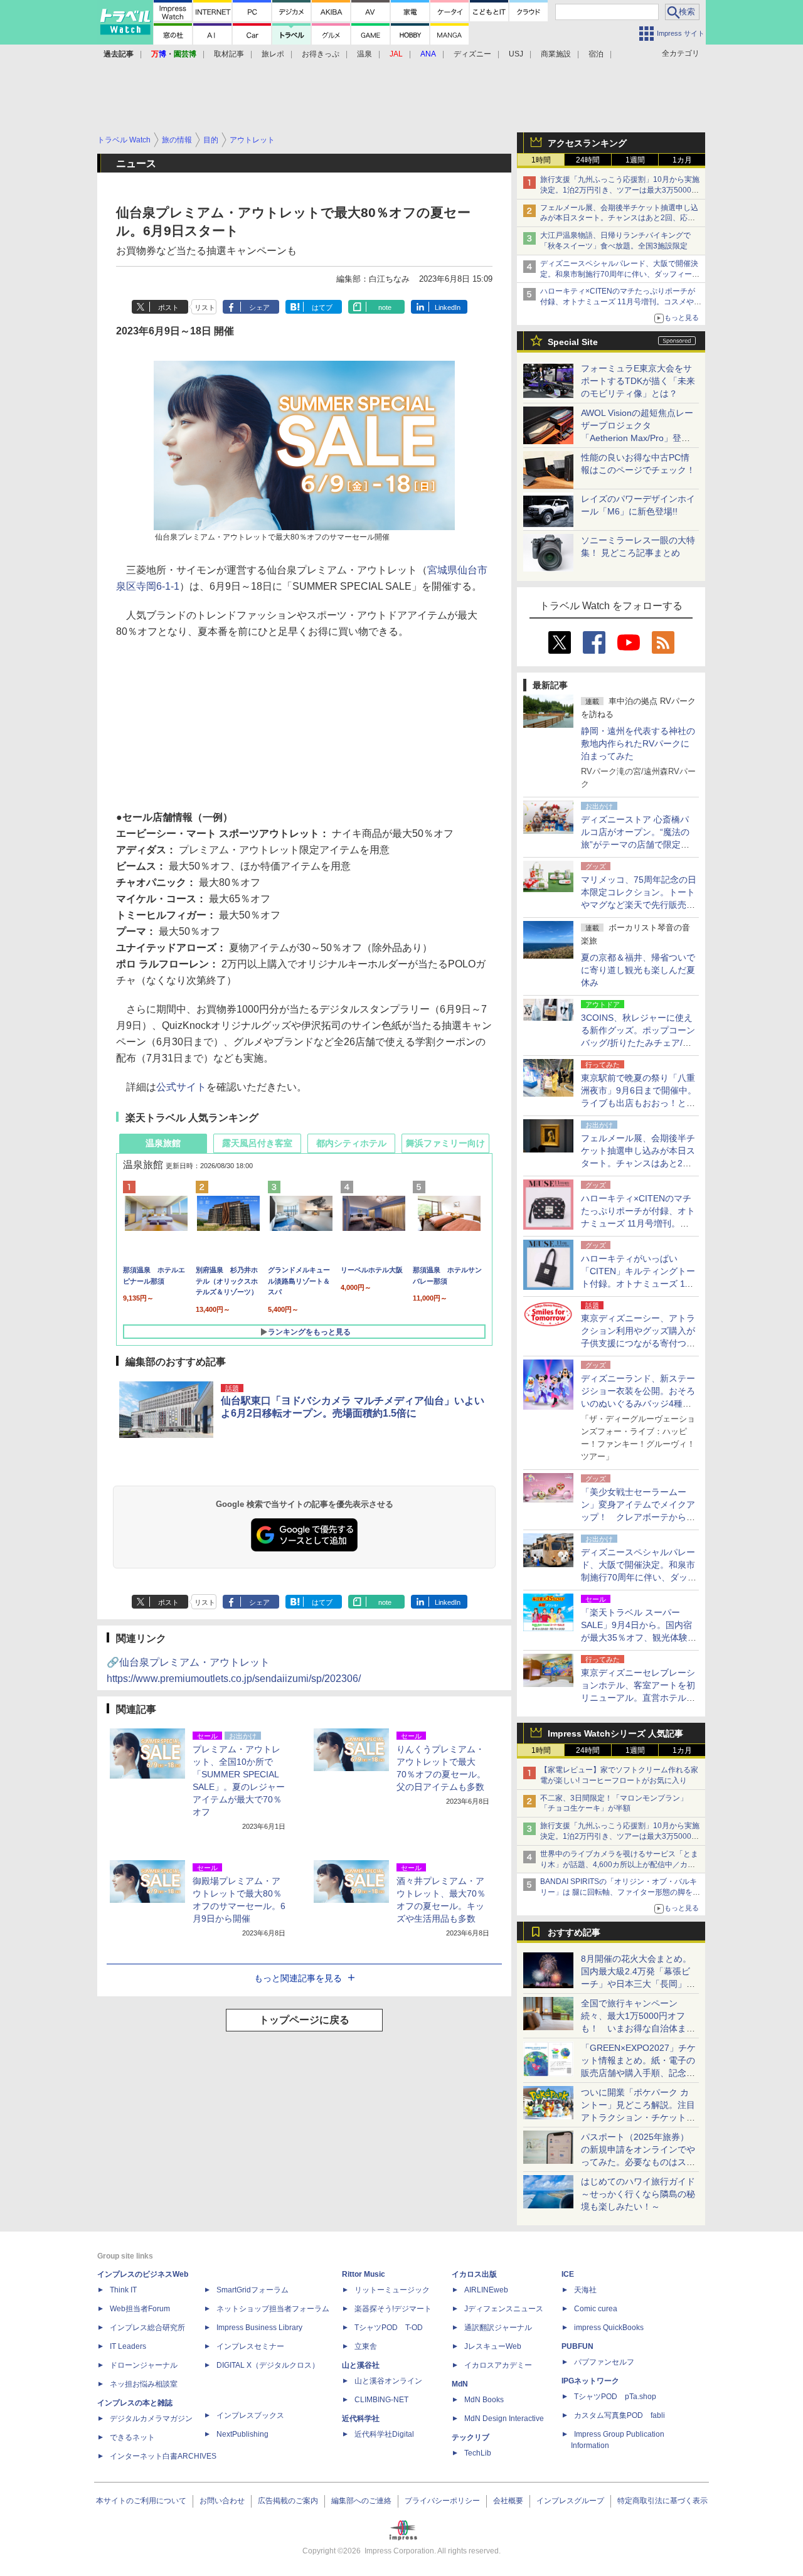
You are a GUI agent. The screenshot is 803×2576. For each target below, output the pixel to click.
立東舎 (366, 2346)
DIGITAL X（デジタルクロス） (268, 2365)
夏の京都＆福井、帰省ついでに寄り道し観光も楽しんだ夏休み (638, 970)
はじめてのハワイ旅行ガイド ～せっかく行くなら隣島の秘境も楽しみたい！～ (638, 2194)
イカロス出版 (474, 2274)
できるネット (132, 2437)
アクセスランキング (587, 143)
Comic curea (596, 2309)
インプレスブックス (250, 2415)
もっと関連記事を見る (298, 1978)
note (385, 307)
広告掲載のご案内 (288, 2501)
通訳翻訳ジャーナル (498, 2328)
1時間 (541, 160)
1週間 (635, 160)
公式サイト (181, 1087)
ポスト (168, 307)
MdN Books (484, 2400)
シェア (259, 307)
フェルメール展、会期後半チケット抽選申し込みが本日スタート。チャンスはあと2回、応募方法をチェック (619, 218)
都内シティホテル (351, 1143)
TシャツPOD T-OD (389, 2328)
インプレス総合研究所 (147, 2328)
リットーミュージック (392, 2290)
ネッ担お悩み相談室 (144, 2384)
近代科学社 (361, 2419)
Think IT (123, 2290)
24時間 (588, 160)
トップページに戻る (304, 2020)
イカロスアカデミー (498, 2365)
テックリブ (471, 2437)
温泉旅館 (163, 1143)
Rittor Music (364, 2274)
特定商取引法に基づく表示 (662, 2501)
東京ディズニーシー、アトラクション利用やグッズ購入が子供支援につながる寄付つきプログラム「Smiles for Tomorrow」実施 (638, 1343)
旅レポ (273, 54)
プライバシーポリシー (442, 2501)
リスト (205, 307)
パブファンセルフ (604, 2362)
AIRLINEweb (486, 2290)
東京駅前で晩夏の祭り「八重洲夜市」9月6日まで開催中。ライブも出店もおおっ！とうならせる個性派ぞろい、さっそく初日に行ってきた (639, 1103)
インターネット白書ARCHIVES (163, 2456)
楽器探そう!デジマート (393, 2309)
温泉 (364, 54)
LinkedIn (448, 307)
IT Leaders (128, 2346)
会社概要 (508, 2501)
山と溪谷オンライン (388, 2381)
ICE (568, 2274)
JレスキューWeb (493, 2346)
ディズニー (472, 54)
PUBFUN (577, 2346)
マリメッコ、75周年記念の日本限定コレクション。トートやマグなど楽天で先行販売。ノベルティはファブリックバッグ (639, 905)
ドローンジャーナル (144, 2365)
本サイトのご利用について (141, 2501)
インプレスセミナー (250, 2346)
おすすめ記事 (574, 1932)
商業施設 (556, 54)
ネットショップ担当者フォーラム (273, 2309)
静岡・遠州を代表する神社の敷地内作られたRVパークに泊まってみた (638, 743)
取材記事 (229, 54)
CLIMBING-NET (381, 2400)
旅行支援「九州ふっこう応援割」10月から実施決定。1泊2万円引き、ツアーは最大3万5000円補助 (620, 190)
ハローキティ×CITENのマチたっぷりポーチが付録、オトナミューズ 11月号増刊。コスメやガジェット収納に (621, 302)
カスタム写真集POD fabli (620, 2415)
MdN (460, 2384)
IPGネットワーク (590, 2381)
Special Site (573, 342)
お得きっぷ (321, 54)
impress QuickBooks (609, 2328)
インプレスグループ (570, 2501)
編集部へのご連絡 (361, 2501)
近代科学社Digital (384, 2434)
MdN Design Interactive (504, 2419)
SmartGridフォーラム (253, 2290)
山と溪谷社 (361, 2365)
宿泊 (596, 54)
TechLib (478, 2453)
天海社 (585, 2290)
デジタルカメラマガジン (151, 2419)
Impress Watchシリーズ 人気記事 (615, 1733)
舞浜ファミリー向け (445, 1143)
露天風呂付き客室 (257, 1143)
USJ (516, 54)
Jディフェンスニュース (504, 2309)
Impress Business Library (259, 2328)
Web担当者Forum (140, 2309)
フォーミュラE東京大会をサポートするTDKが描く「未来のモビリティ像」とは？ (638, 381)
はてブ (322, 307)
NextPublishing (242, 2434)
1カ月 (682, 160)
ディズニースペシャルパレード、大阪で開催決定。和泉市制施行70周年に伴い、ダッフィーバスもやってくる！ (620, 274)
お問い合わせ (222, 2501)
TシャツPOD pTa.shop (615, 2397)
